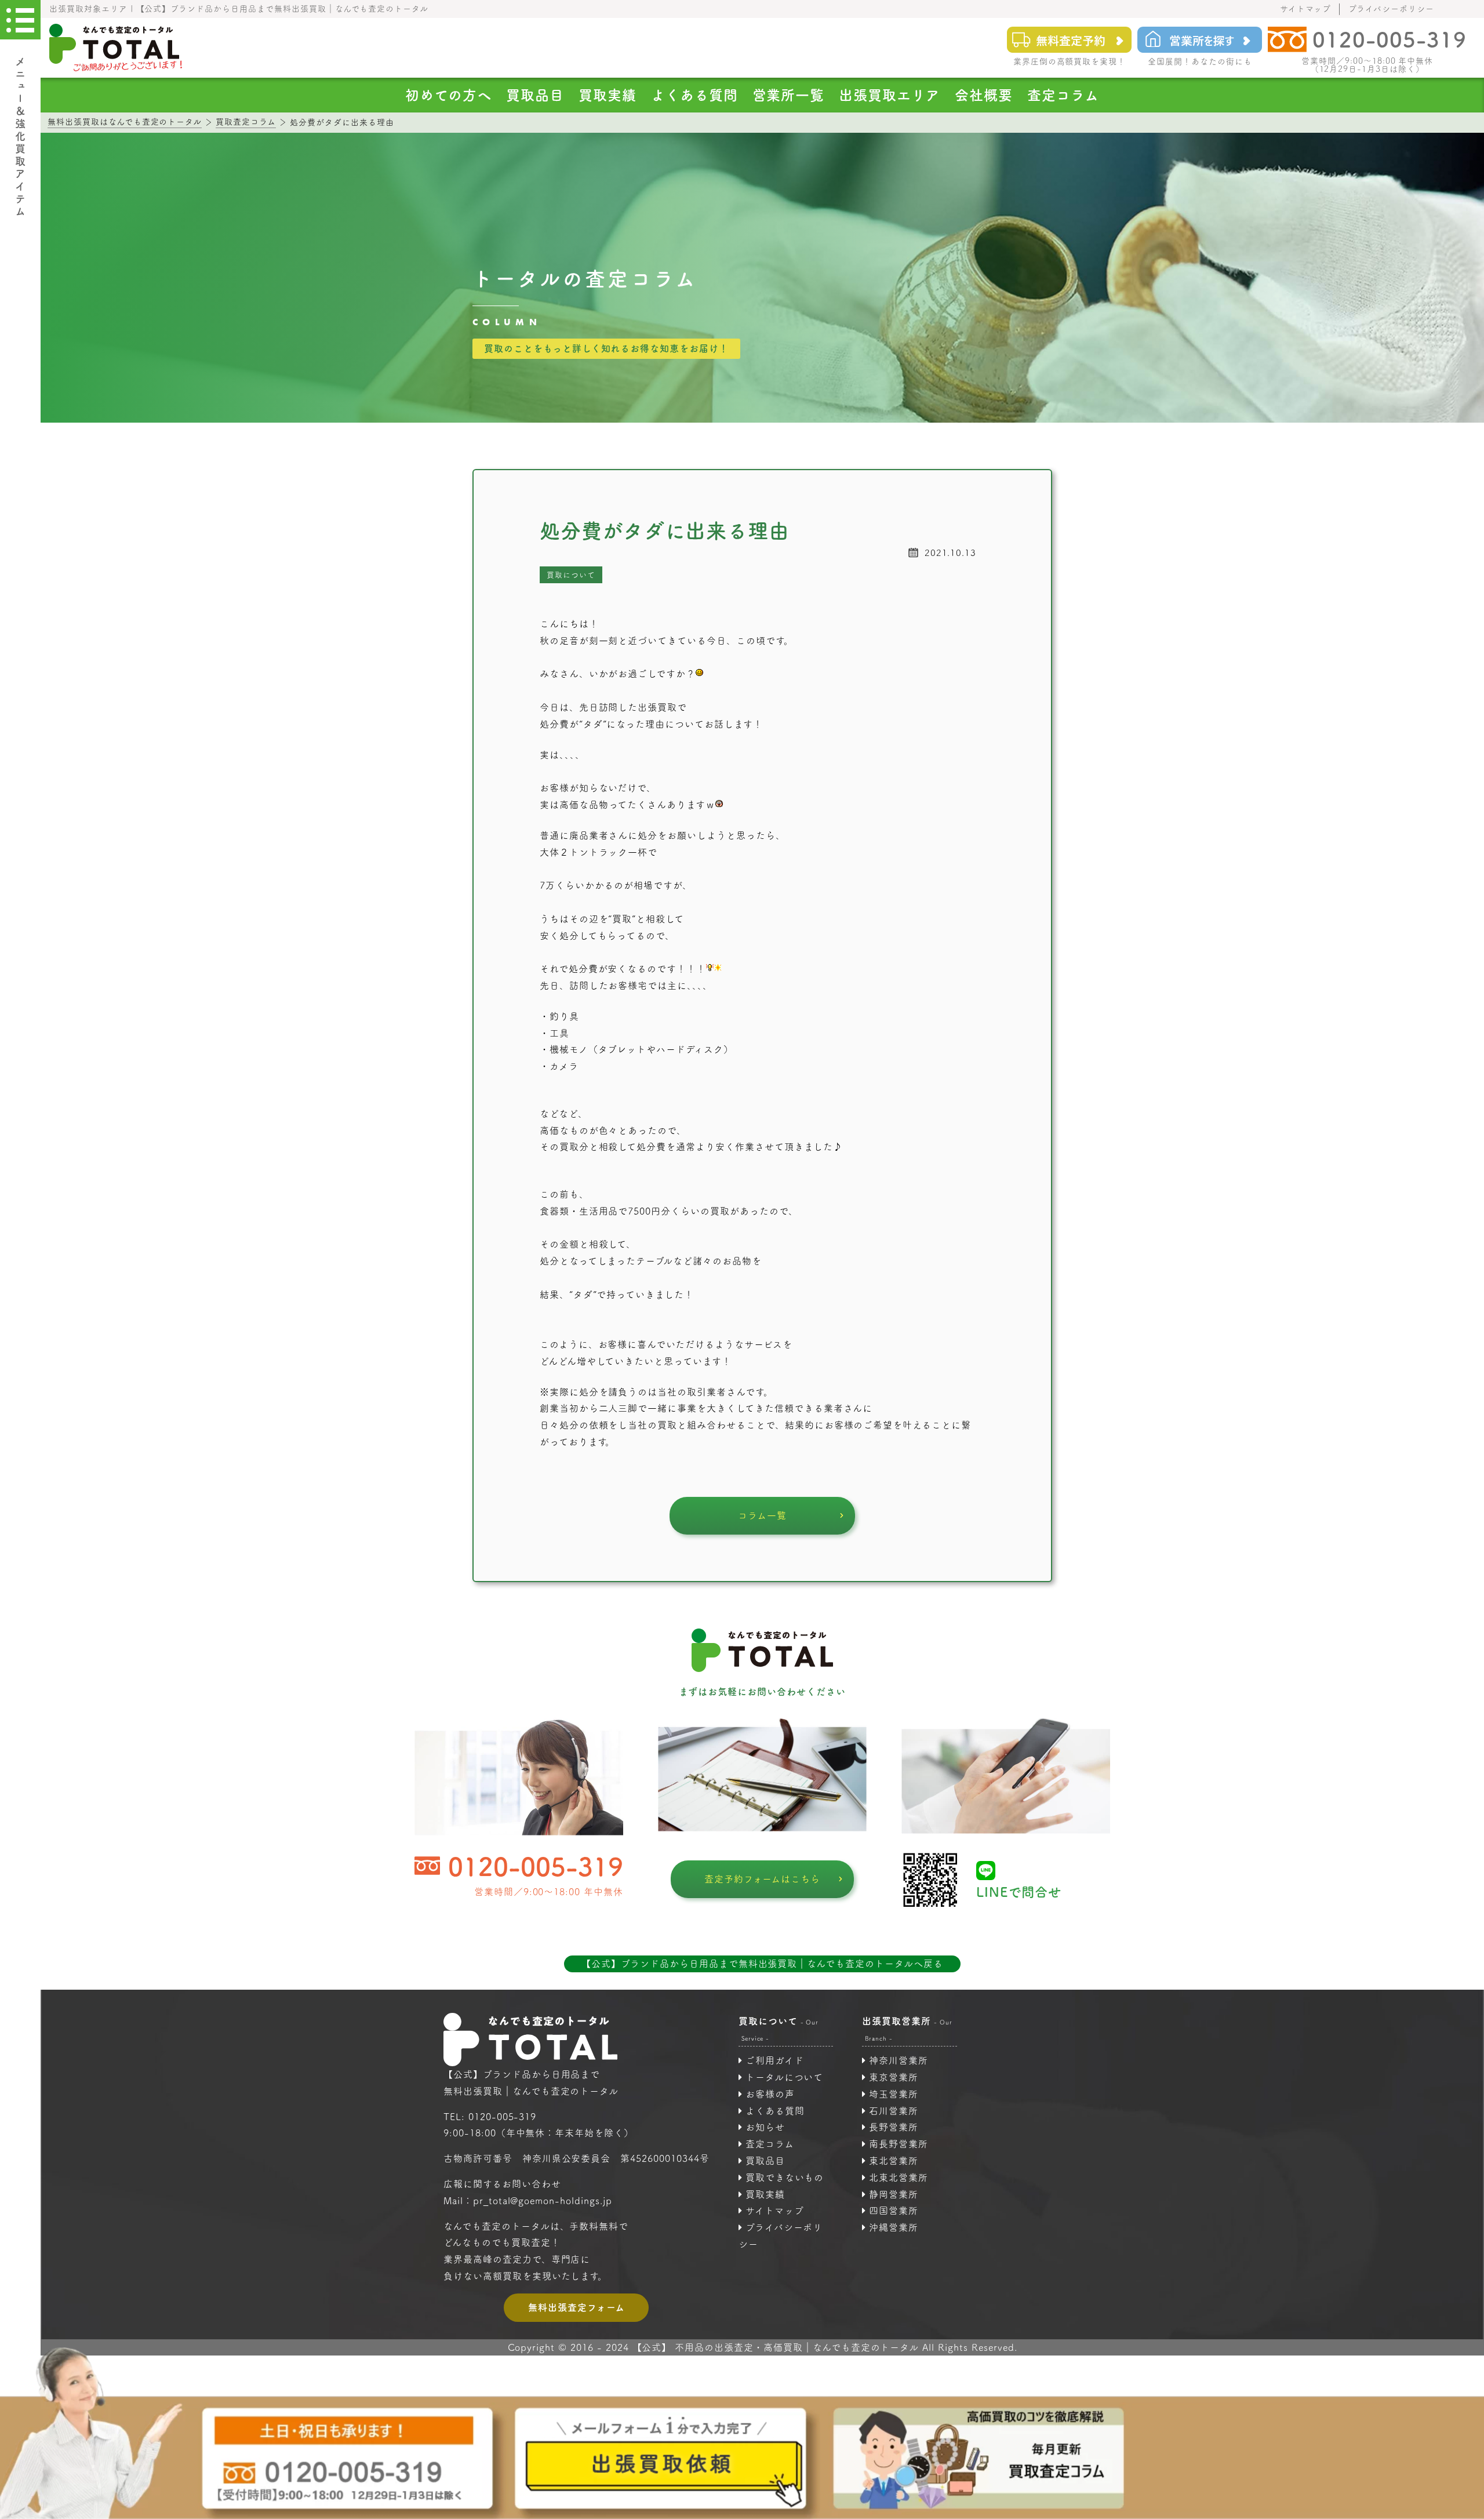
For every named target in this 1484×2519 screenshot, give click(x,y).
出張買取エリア (890, 95)
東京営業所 (894, 2077)
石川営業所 (894, 2111)
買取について (571, 575)
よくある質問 (694, 95)
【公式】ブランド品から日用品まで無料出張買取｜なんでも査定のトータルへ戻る (762, 1964)
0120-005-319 (536, 1866)
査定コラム (1063, 95)
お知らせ (765, 2127)
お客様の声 (770, 2094)
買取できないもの (785, 2178)
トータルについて (785, 2077)
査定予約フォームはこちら (763, 1879)
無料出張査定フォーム (576, 2307)
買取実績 (608, 95)
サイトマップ (1306, 9)
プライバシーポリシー (1391, 9)
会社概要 (984, 95)
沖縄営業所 (894, 2227)
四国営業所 (894, 2211)
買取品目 (535, 95)
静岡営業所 (894, 2194)
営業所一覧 (789, 95)
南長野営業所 (899, 2144)
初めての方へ (448, 95)
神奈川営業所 (899, 2060)
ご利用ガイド (775, 2060)
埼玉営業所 (894, 2094)
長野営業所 (894, 2127)
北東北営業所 (899, 2178)
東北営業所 (894, 2161)
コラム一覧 (762, 1515)
